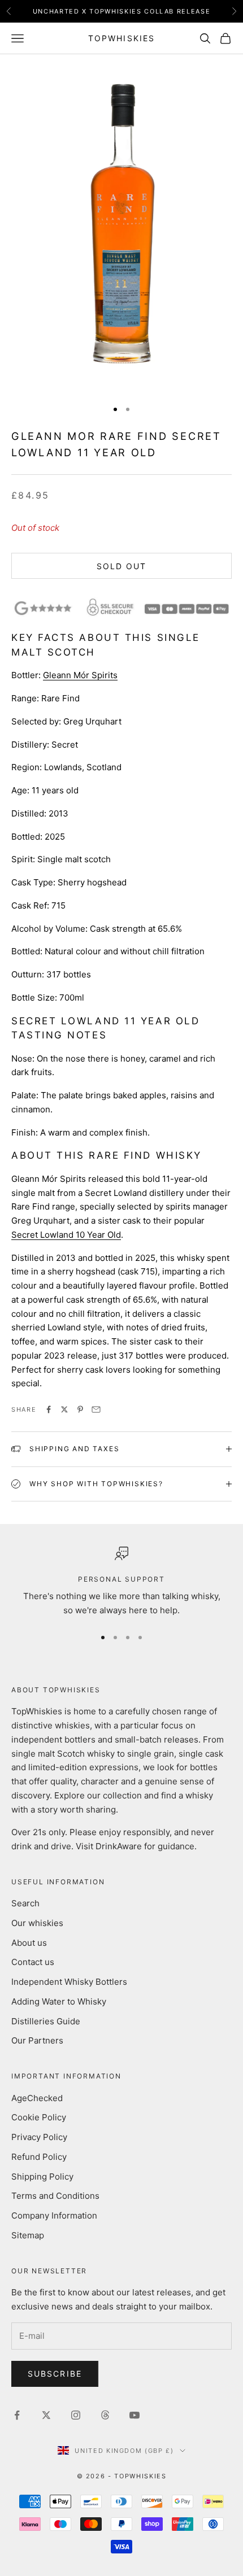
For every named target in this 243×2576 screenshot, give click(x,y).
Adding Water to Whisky (59, 2001)
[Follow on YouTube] (134, 2415)
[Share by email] (96, 1409)
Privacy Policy (39, 2137)
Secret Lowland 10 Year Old (66, 1235)
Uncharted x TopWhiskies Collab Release (122, 11)
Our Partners (37, 2040)
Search (25, 1903)
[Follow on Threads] (105, 2415)
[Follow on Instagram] (76, 2415)
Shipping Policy (42, 2176)
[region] (121, 1582)
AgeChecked (37, 2098)
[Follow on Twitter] (46, 2415)
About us (29, 1943)
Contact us (33, 1962)
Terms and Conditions (55, 2196)
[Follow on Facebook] (17, 2415)
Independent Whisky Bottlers (69, 1982)
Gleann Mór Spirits (80, 675)
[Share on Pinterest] (80, 1409)
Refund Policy (39, 2157)
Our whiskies (37, 1923)
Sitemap (28, 2235)
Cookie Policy (39, 2117)
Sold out (122, 566)
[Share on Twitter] (64, 1409)
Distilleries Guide (46, 2021)
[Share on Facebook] (49, 1409)
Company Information (54, 2215)
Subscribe (55, 2374)
